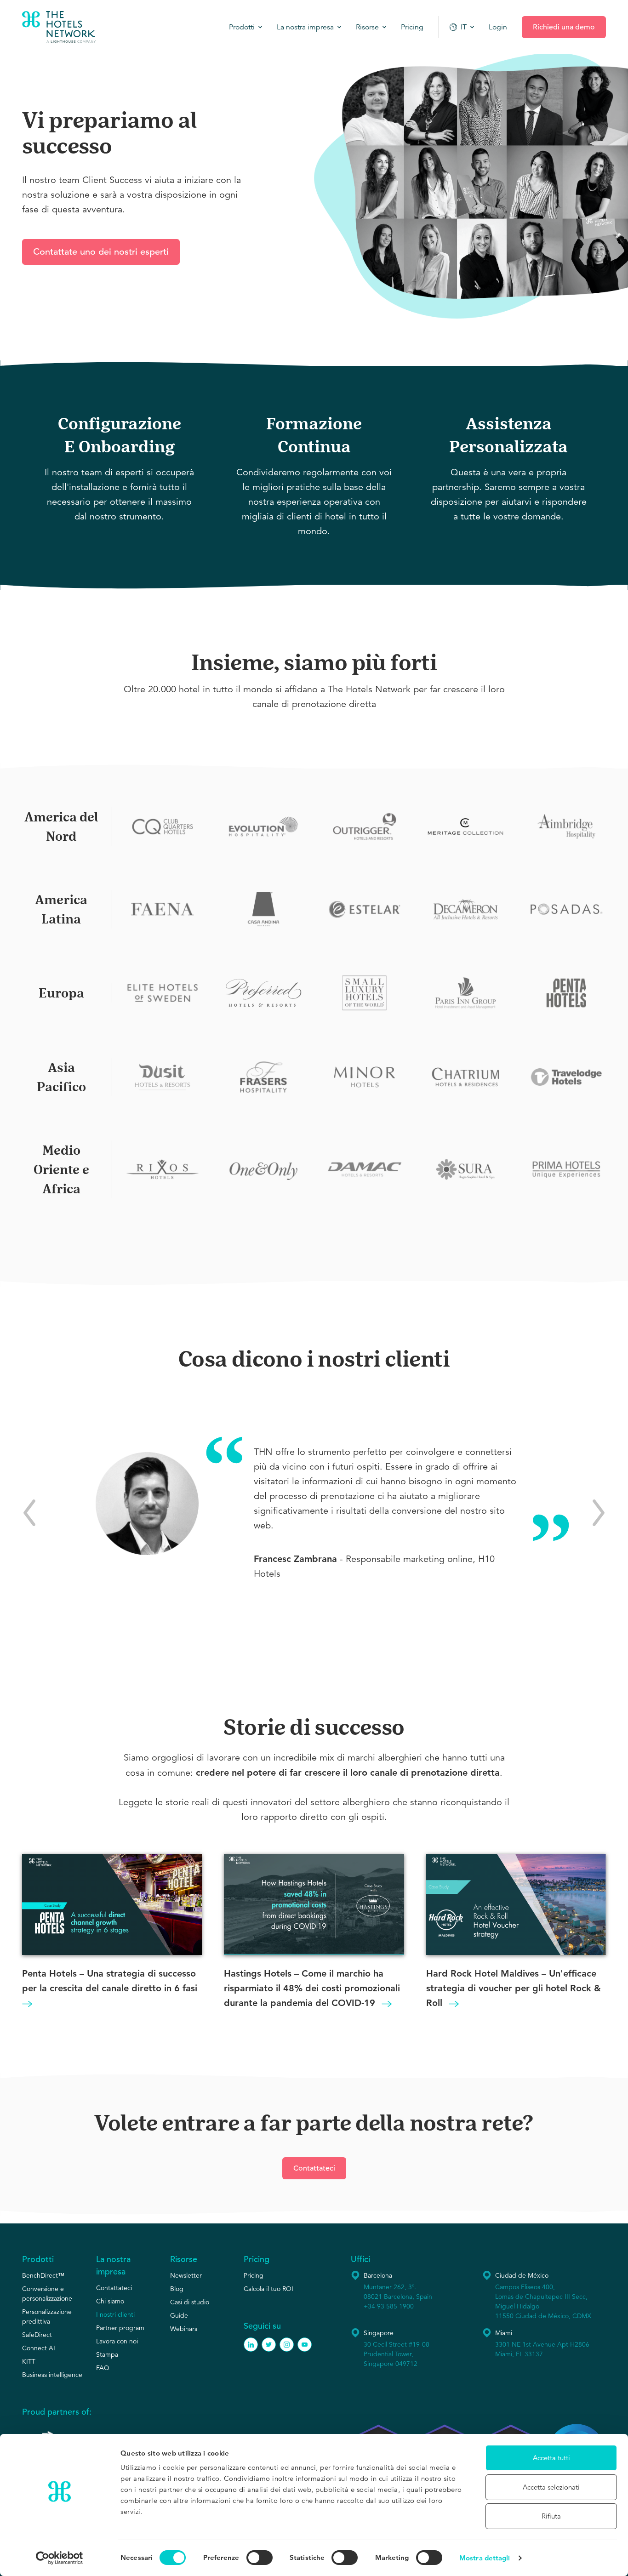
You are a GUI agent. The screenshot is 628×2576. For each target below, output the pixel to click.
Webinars (184, 2329)
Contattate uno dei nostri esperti (101, 252)
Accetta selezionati (551, 2487)
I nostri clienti (115, 2314)
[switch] (260, 2558)
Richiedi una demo (564, 27)
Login (498, 27)
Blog (177, 2289)
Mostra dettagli (485, 2558)
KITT (29, 2361)
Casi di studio (190, 2302)
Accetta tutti (551, 2458)
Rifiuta (551, 2516)
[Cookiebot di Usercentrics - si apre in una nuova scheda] (60, 2558)
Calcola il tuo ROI (268, 2289)
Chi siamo (110, 2301)
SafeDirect (37, 2335)
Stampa (107, 2354)
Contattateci (314, 2168)
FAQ (103, 2368)
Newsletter (186, 2275)
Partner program (120, 2328)
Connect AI (39, 2348)
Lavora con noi (117, 2341)
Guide (179, 2315)
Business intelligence (52, 2375)
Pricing (254, 2275)
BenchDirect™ (43, 2275)
